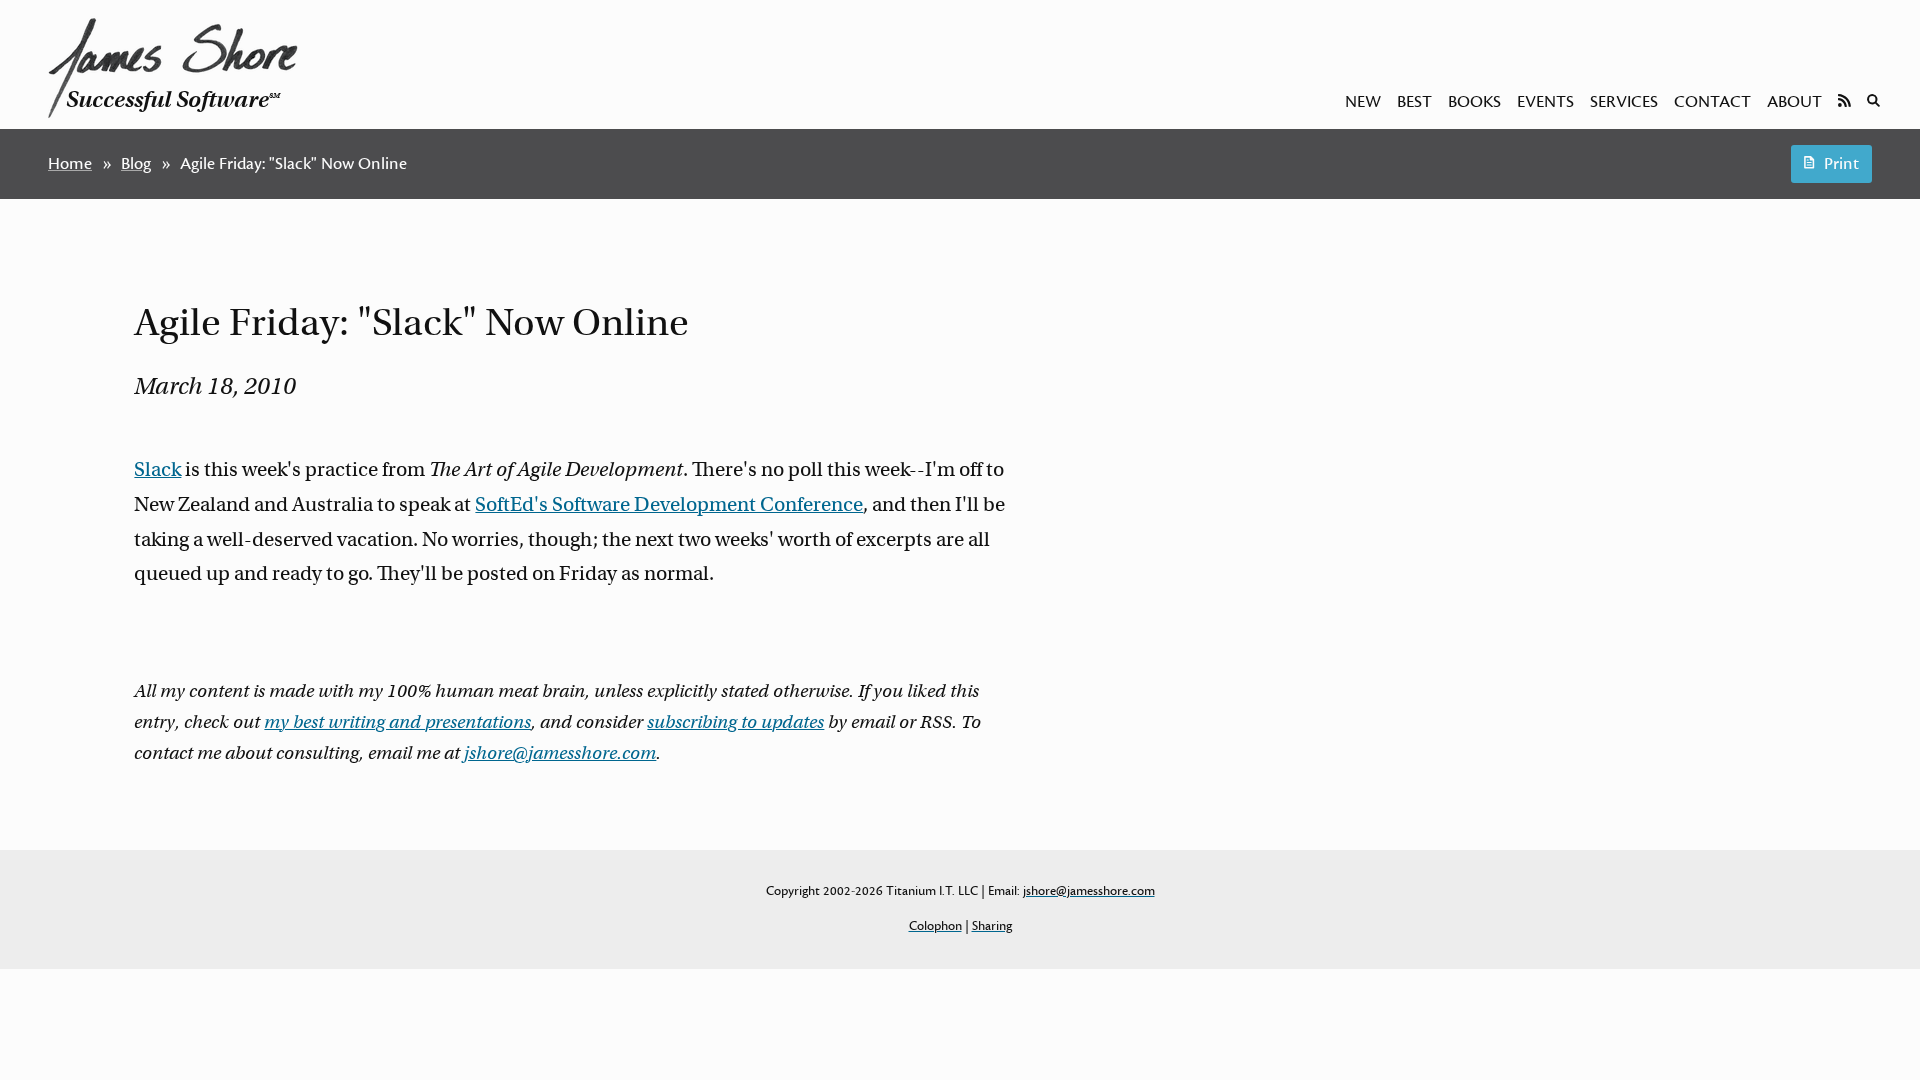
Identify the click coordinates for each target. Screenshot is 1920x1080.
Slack (157, 469)
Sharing (992, 926)
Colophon (935, 926)
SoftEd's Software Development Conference (669, 504)
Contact (1712, 102)
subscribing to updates (735, 722)
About (1794, 102)
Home (70, 164)
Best (1414, 102)
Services (1624, 102)
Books (1474, 102)
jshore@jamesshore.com (560, 753)
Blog (136, 164)
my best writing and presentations (397, 722)
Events (1545, 102)
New (1363, 102)
